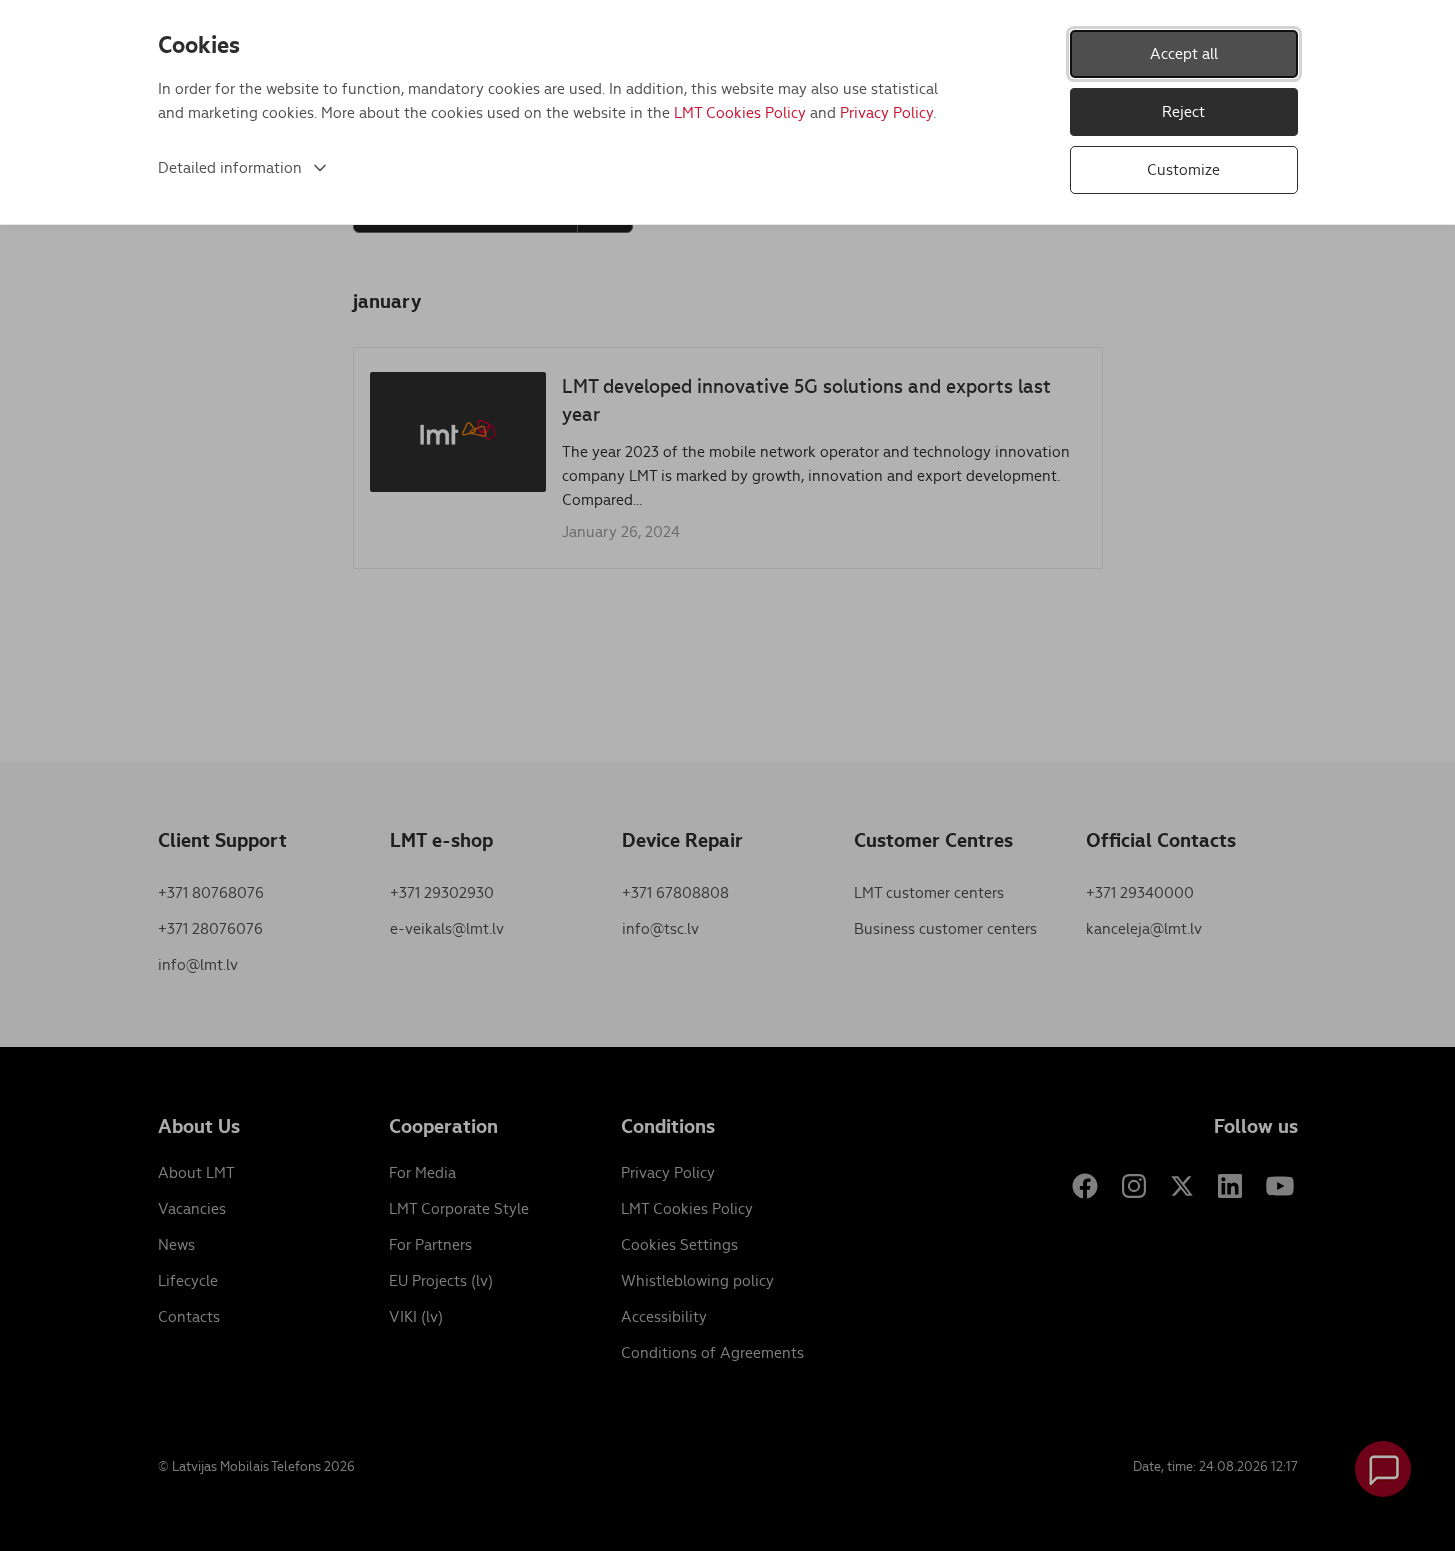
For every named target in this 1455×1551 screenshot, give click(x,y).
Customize (1183, 169)
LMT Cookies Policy (740, 112)
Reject (1183, 111)
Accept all (1184, 53)
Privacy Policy (886, 112)
